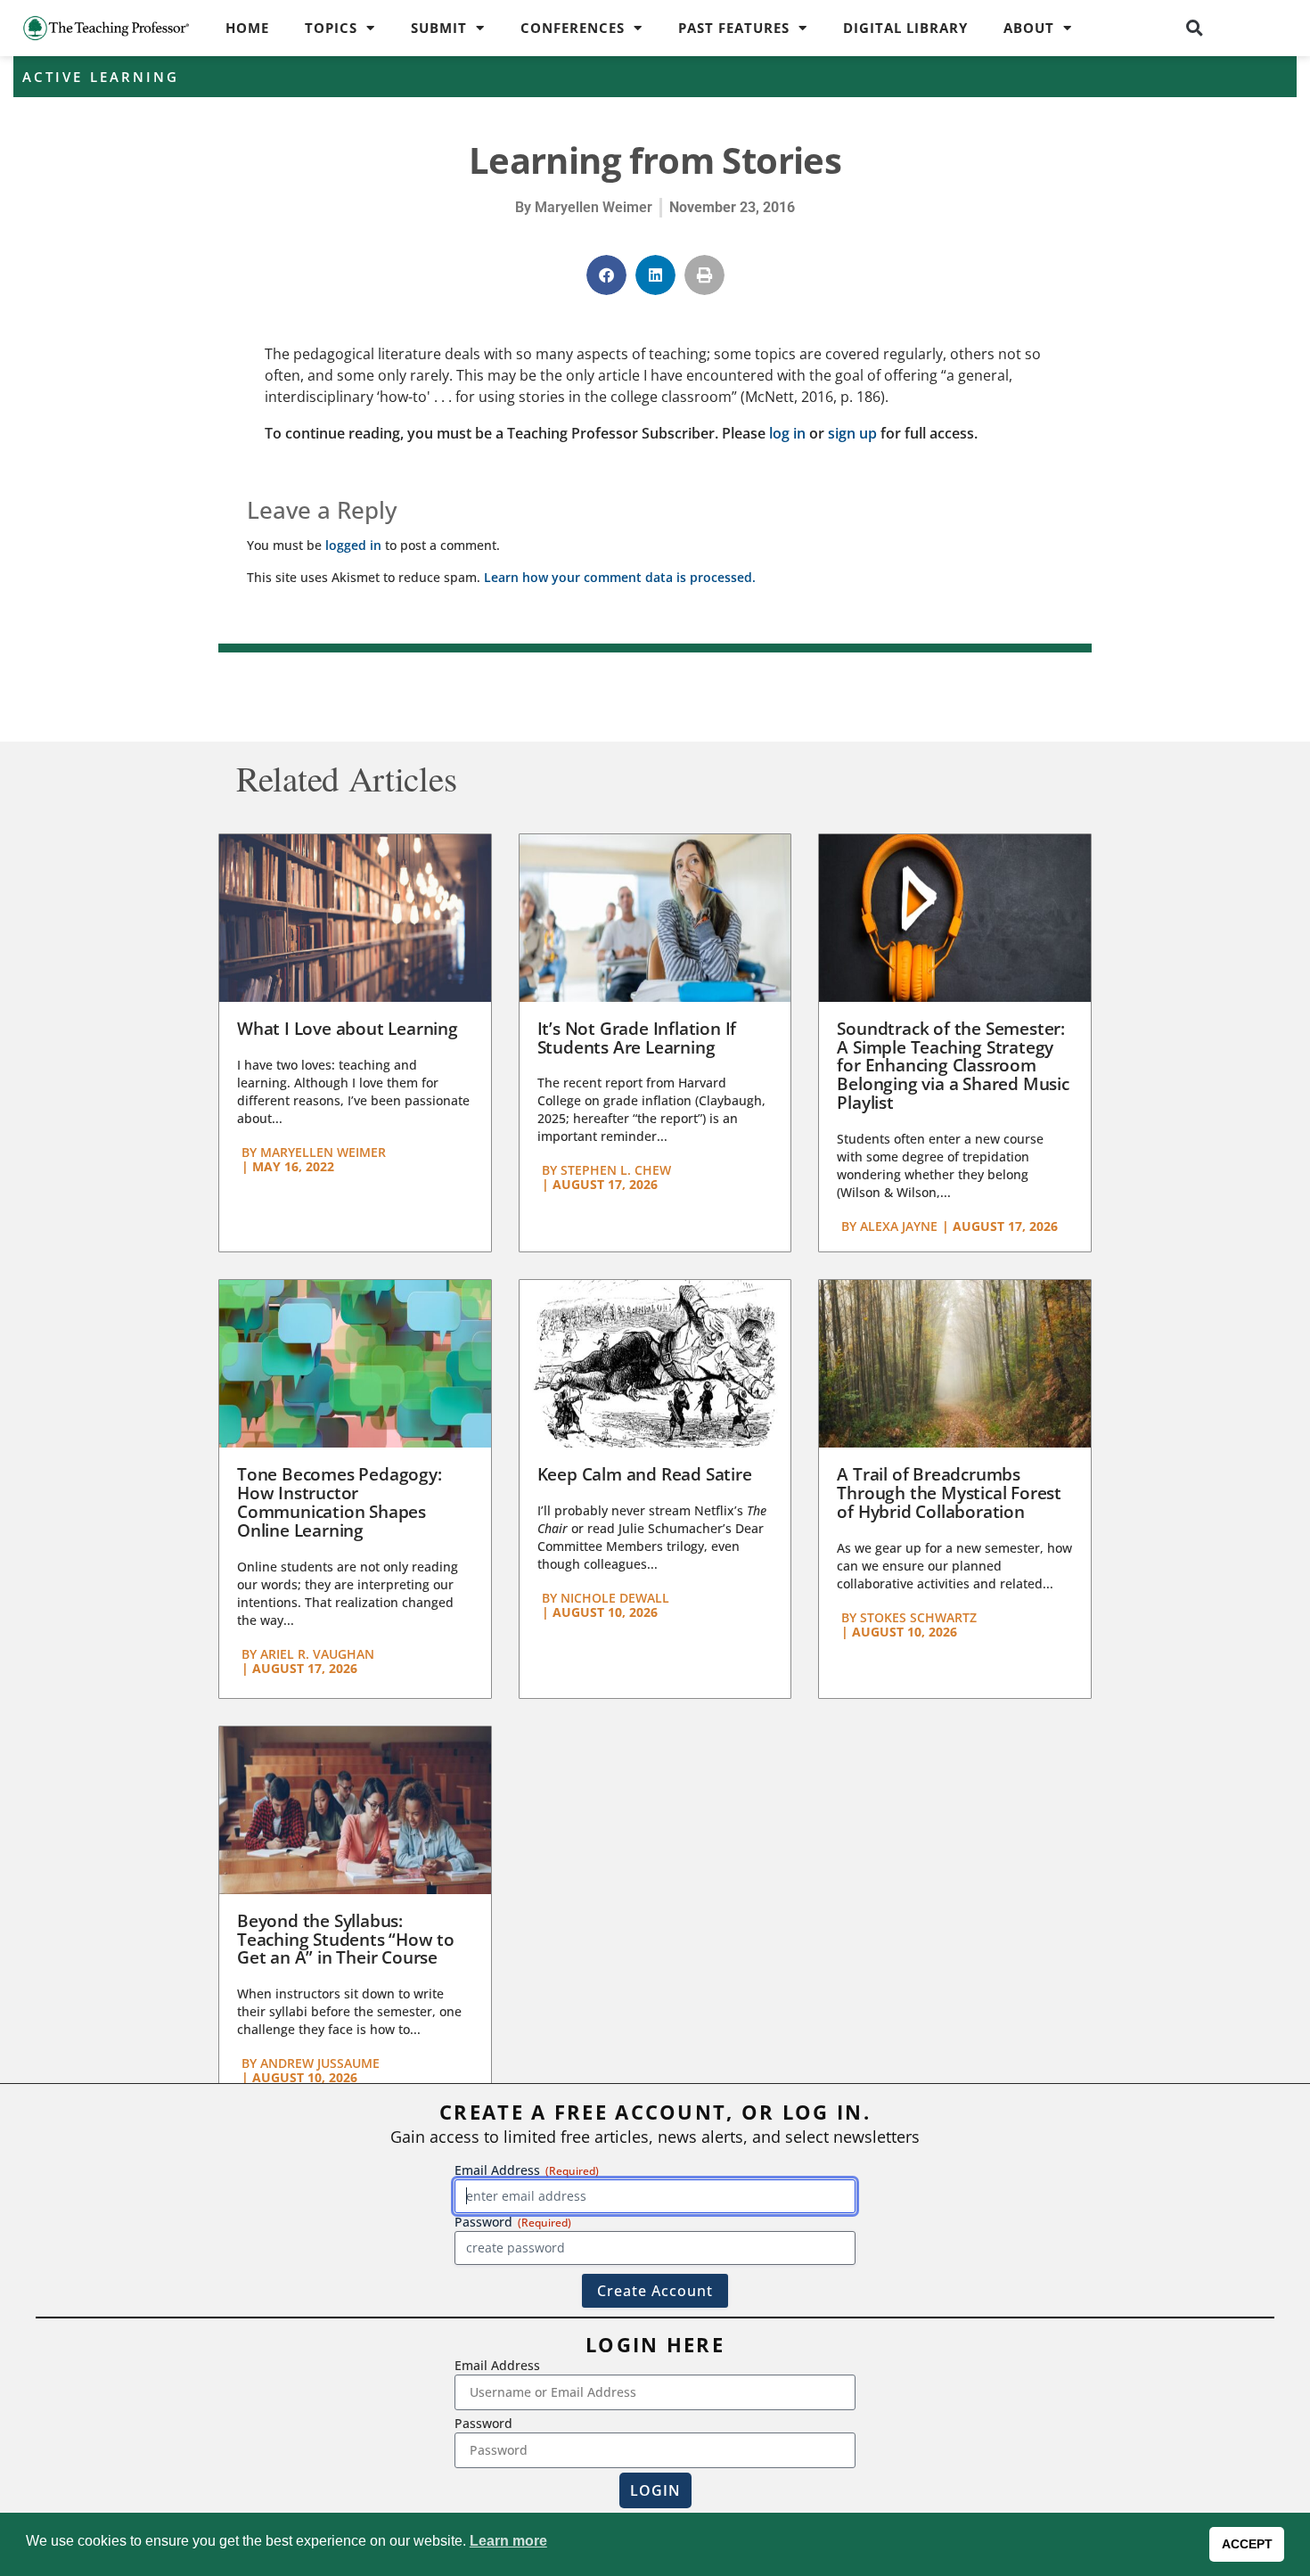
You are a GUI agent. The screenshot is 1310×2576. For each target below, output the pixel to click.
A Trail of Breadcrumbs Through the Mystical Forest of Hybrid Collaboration (949, 1493)
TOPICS (331, 28)
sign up (852, 433)
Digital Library (905, 28)
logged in (353, 545)
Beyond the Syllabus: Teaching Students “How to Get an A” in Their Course (346, 1940)
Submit (439, 28)
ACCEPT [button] (1247, 2544)
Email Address (497, 2365)
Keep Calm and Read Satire (645, 1474)
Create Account (655, 2291)
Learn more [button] (508, 2541)
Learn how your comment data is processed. (620, 577)
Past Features (734, 28)
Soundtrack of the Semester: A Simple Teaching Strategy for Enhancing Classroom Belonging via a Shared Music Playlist (953, 1066)
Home (247, 28)
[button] (1195, 28)
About (1029, 28)
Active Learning (101, 77)
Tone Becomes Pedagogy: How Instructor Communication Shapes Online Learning (340, 1502)
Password (483, 2423)
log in (787, 433)
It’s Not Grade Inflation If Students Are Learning (637, 1038)
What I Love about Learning (348, 1029)
